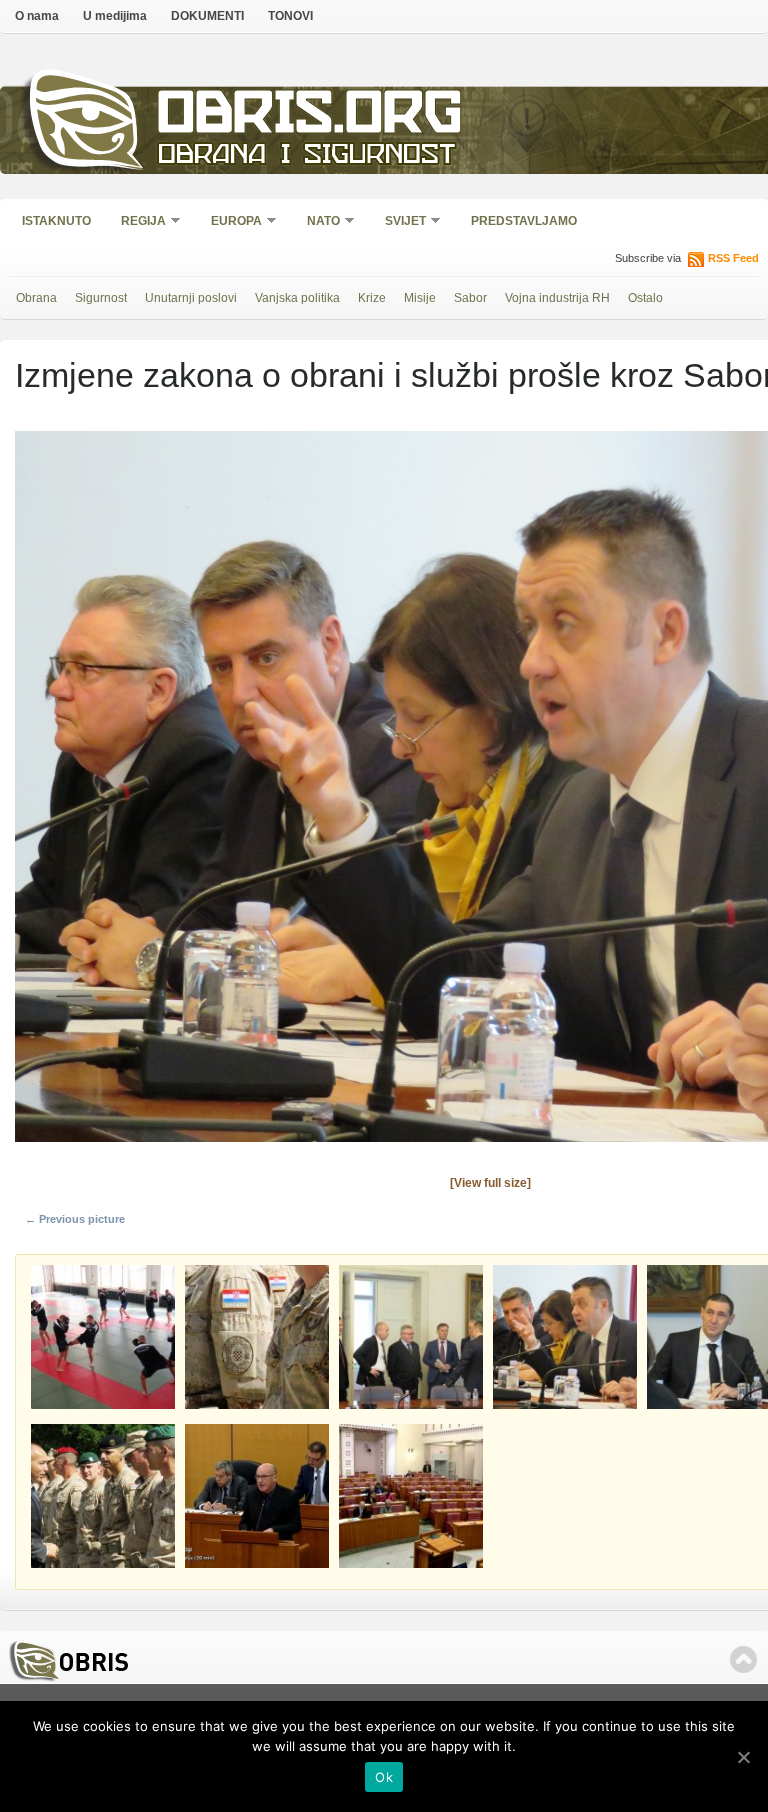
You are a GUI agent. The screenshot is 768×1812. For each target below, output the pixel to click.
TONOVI (290, 16)
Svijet (399, 222)
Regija (137, 222)
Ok (384, 1777)
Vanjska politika (297, 298)
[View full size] (490, 1183)
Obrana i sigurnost (306, 156)
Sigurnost (101, 298)
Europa (230, 222)
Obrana (36, 298)
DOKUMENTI (207, 16)
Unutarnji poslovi (191, 298)
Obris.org (310, 117)
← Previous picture (75, 1219)
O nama (37, 16)
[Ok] (743, 1757)
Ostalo (645, 298)
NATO (317, 222)
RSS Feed (733, 258)
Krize (372, 298)
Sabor (470, 298)
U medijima (115, 16)
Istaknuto (56, 221)
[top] (743, 1659)
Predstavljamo (524, 221)
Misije (420, 298)
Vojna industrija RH (557, 298)
